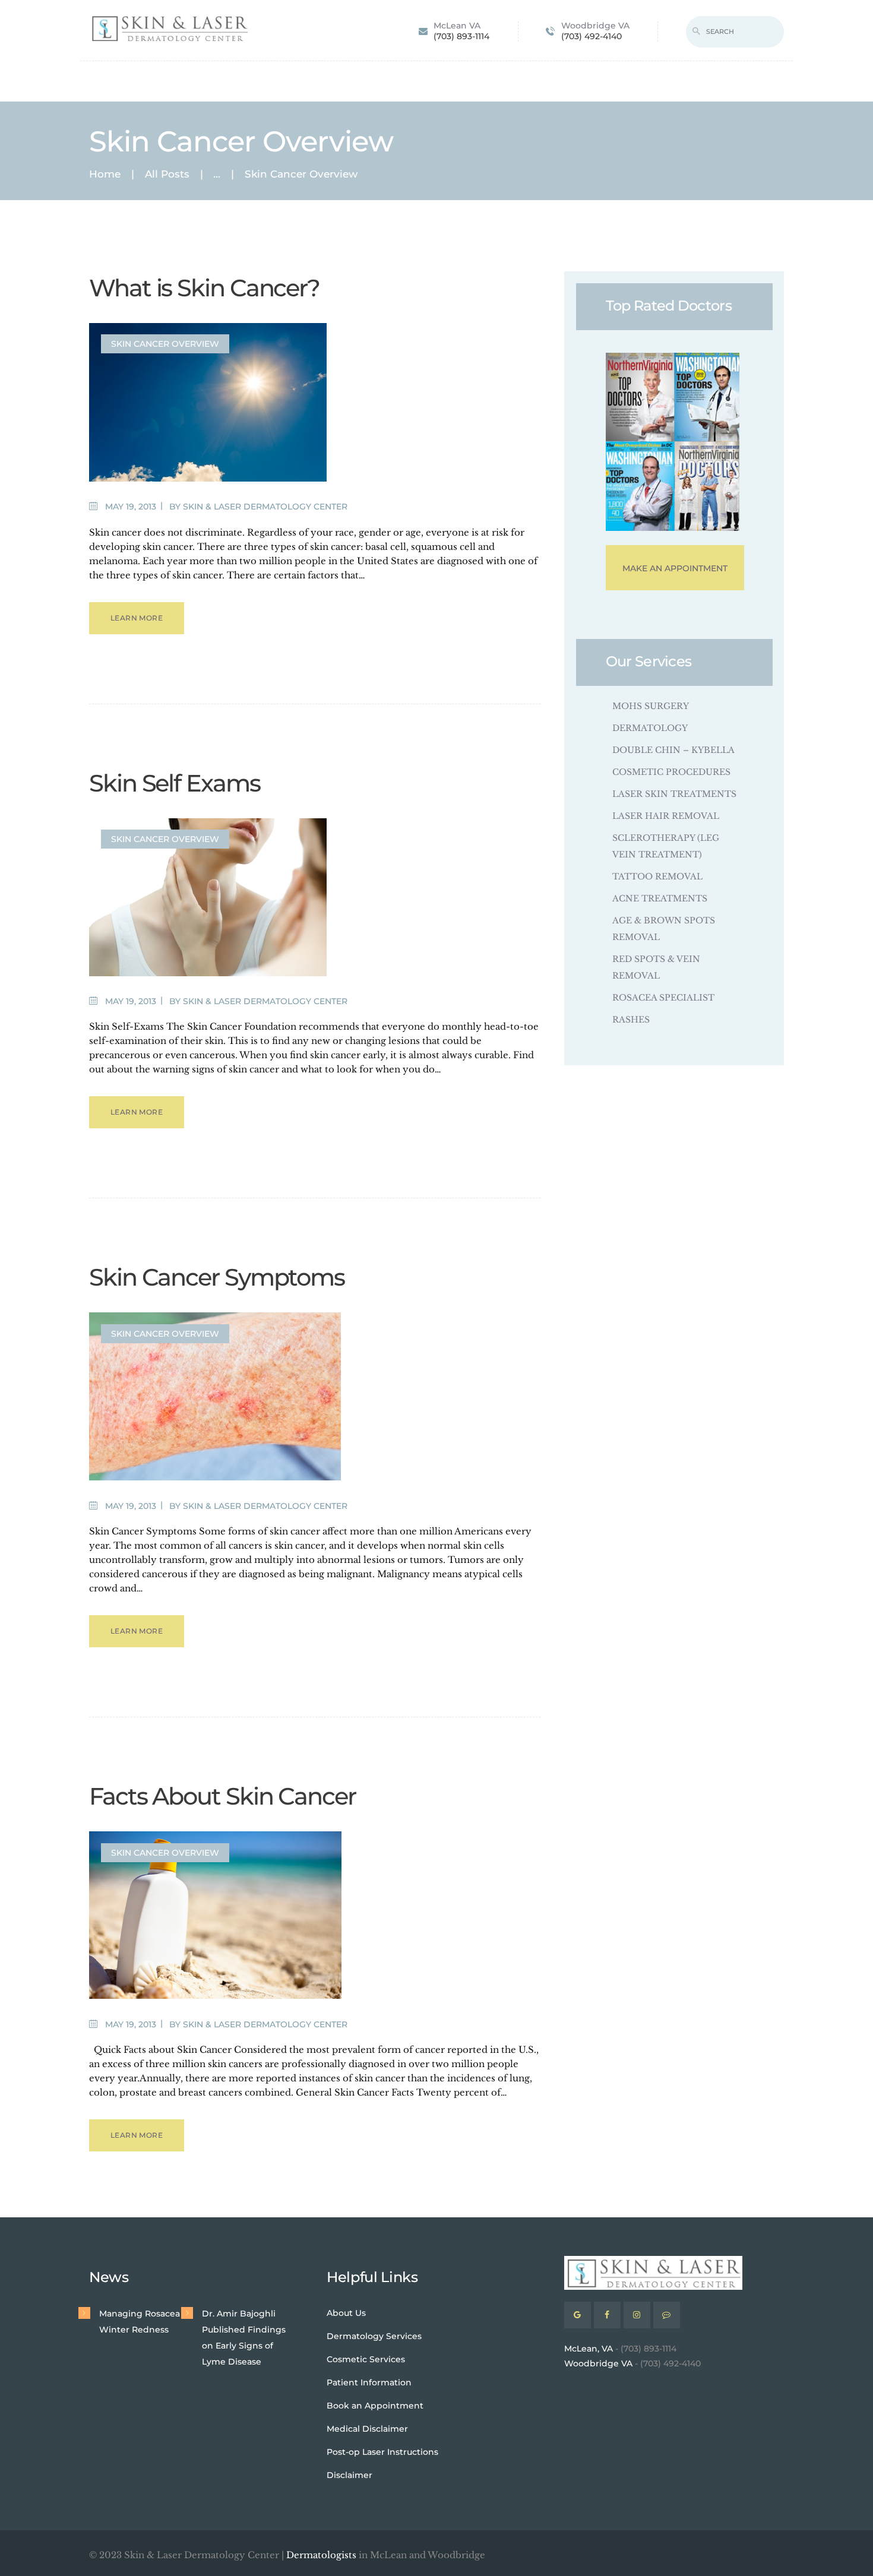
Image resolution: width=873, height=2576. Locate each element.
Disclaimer (349, 2475)
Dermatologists (321, 2555)
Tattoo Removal (657, 876)
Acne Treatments (660, 898)
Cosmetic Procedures (671, 772)
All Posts (167, 174)
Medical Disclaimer (367, 2429)
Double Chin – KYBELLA (673, 750)
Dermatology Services (374, 2336)
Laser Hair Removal (666, 816)
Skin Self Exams (175, 783)
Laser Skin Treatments (674, 794)
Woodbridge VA (598, 2363)
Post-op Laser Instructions (382, 2452)
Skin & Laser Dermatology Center (265, 507)
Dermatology (650, 728)
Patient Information (369, 2382)
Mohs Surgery (651, 706)
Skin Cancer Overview (165, 344)
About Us (346, 2313)
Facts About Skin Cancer (222, 1796)
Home (105, 174)
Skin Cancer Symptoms (217, 1277)
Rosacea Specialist (663, 998)
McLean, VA (589, 2349)
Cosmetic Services (366, 2359)
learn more (137, 618)
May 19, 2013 (131, 507)
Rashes (631, 1020)
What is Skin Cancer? (204, 288)
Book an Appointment (375, 2406)
